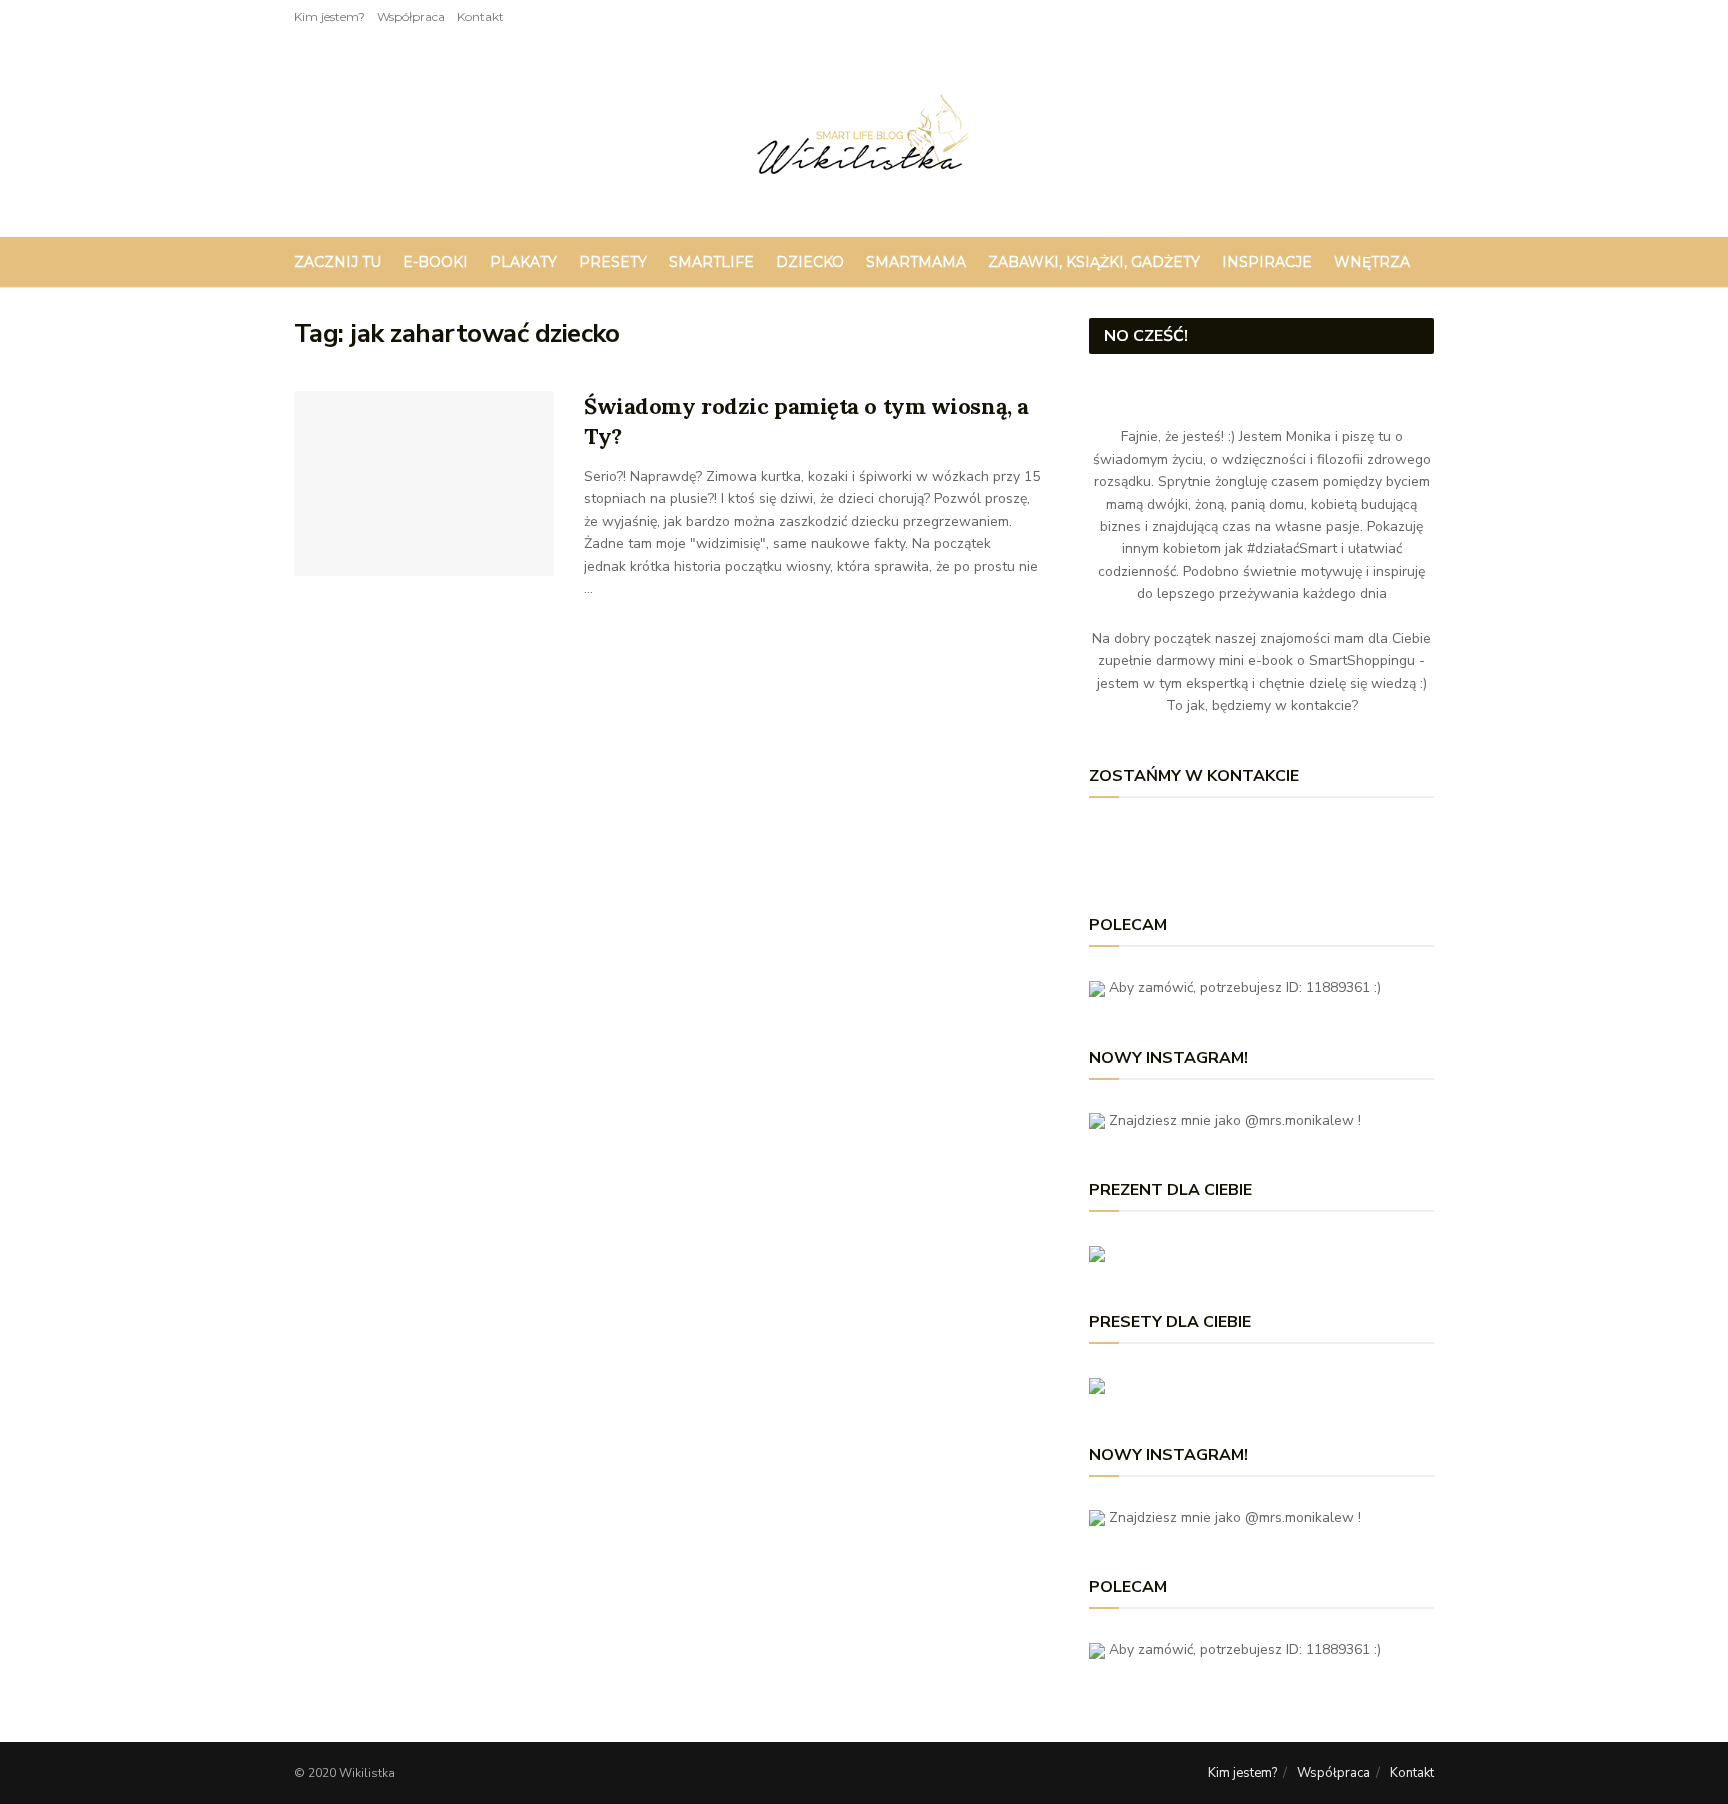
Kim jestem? (329, 16)
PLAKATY (523, 262)
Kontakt (480, 16)
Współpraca (411, 16)
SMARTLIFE (711, 262)
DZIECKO (810, 262)
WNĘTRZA (1372, 262)
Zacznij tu (337, 262)
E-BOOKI (435, 262)
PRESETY (613, 262)
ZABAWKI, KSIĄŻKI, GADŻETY (1094, 262)
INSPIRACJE (1267, 262)
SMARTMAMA (916, 262)
